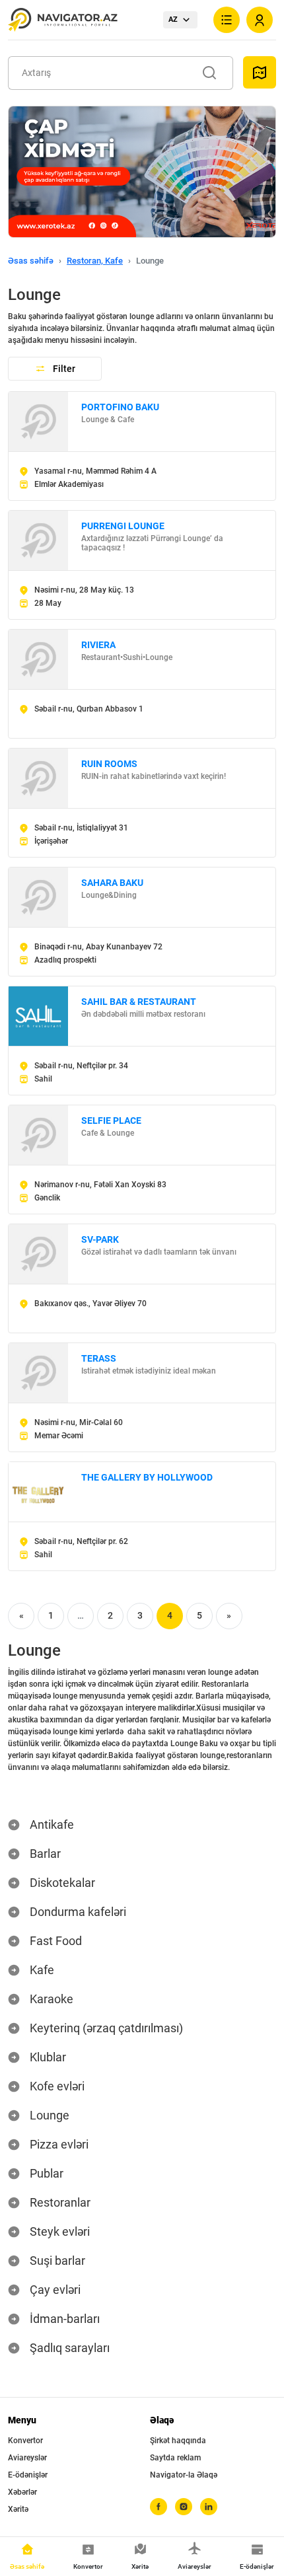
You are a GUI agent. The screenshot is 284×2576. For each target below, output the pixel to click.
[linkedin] (209, 2507)
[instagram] (184, 2507)
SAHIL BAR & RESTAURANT (139, 1002)
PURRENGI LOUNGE (123, 526)
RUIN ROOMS (109, 764)
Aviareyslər (27, 2458)
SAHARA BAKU (112, 883)
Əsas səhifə (31, 261)
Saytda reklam (175, 2458)
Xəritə (18, 2509)
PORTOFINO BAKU (120, 407)
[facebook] (159, 2507)
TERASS (99, 1358)
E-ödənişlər (28, 2475)
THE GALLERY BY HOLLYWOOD (147, 1477)
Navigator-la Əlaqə (184, 2475)
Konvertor (25, 2441)
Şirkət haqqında (178, 2441)
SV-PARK (100, 1239)
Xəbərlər (22, 2492)
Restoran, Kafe (95, 261)
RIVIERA (98, 645)
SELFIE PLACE (111, 1121)
